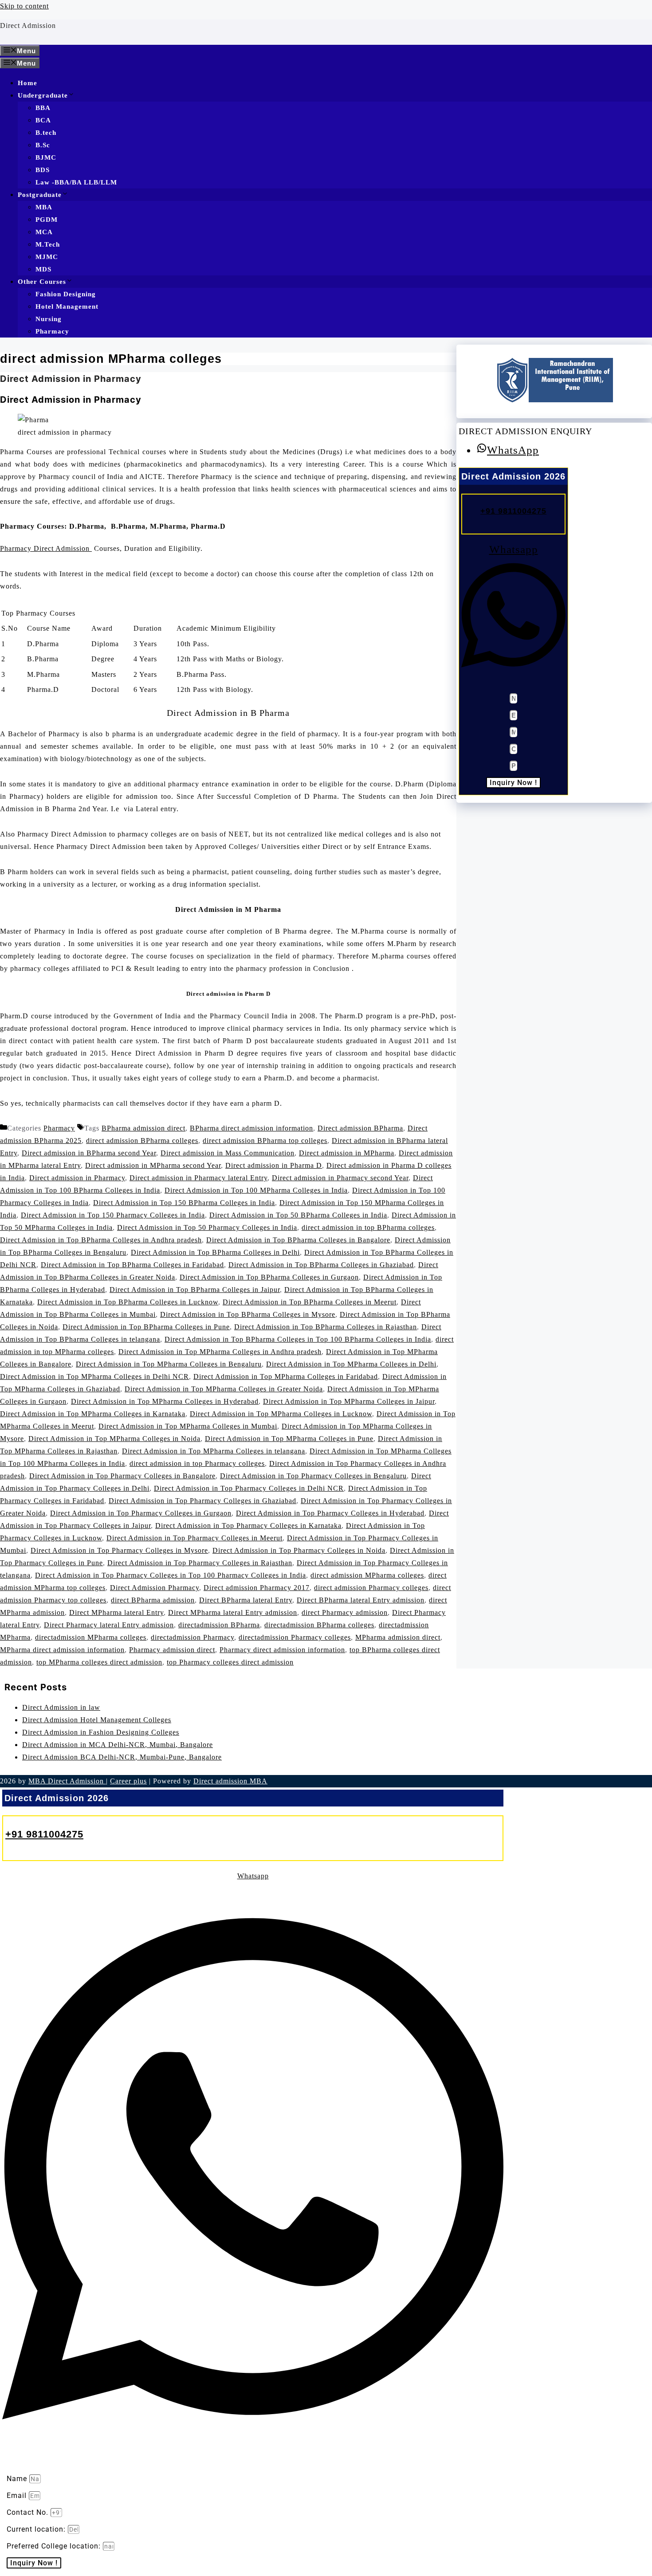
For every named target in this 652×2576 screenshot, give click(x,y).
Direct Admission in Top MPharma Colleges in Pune (289, 1439)
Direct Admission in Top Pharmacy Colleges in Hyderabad (330, 1513)
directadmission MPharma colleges (91, 1637)
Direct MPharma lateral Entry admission (233, 1612)
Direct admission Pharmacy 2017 (257, 1588)
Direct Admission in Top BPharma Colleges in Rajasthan (326, 1327)
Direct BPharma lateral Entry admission (361, 1600)
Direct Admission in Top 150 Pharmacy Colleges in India (113, 1215)
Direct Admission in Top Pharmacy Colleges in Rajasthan (200, 1563)
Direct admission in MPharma (347, 1153)
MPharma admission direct (398, 1637)
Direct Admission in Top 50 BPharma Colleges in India (298, 1215)
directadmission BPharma (219, 1625)
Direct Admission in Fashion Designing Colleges (101, 1732)
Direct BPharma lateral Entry (246, 1600)
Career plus (128, 1781)
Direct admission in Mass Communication (228, 1153)
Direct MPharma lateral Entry (116, 1612)
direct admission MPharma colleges (367, 1575)
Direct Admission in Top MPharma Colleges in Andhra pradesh (220, 1352)
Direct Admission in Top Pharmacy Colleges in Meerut (194, 1538)
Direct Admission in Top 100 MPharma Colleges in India (256, 1190)
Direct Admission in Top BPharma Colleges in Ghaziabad (321, 1265)
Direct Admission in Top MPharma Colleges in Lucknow (281, 1414)
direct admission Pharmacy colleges (371, 1588)
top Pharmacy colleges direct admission (230, 1662)
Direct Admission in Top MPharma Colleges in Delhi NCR (94, 1376)
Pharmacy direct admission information (282, 1650)
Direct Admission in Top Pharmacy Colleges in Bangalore (122, 1476)
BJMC (46, 157)
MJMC (47, 257)
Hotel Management (67, 306)
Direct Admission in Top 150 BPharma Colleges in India (184, 1203)
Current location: (37, 2529)
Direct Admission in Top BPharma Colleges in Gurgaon (269, 1277)
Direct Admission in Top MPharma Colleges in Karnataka (93, 1414)
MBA (44, 207)
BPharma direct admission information (251, 1128)
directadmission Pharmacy (192, 1637)
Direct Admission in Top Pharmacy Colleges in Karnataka (248, 1526)
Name (18, 2479)
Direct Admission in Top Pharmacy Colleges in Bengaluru (313, 1476)
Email (18, 2495)
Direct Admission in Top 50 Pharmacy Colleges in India (207, 1227)
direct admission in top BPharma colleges (368, 1227)
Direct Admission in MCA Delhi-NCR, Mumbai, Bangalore (118, 1745)
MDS (43, 269)
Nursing (49, 319)
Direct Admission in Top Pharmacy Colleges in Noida (299, 1550)
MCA (44, 232)
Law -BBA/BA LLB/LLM (76, 182)
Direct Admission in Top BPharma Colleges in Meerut (310, 1302)
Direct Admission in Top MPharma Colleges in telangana (214, 1451)
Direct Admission (28, 26)
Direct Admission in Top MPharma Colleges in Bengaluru (169, 1364)
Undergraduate (43, 95)
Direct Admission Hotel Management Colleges (97, 1720)
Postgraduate (40, 195)
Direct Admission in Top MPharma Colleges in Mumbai (188, 1426)
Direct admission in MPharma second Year (153, 1165)
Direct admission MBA (230, 1781)
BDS (43, 170)
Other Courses (42, 282)
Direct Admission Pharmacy (155, 1588)
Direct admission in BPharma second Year (89, 1153)
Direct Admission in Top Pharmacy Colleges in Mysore (119, 1550)
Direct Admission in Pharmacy (71, 379)
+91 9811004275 (513, 510)
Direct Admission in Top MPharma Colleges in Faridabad (286, 1376)
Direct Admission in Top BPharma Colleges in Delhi (215, 1252)
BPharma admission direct (143, 1128)
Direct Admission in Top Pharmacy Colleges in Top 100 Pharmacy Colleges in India (171, 1575)
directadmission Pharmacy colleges (295, 1637)
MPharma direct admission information (62, 1650)
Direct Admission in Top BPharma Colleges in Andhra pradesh (101, 1240)
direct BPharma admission (153, 1600)
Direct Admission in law (61, 1707)
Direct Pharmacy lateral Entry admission (109, 1625)
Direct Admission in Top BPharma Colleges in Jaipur (195, 1290)
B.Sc (43, 145)
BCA (43, 120)
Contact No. (29, 2512)
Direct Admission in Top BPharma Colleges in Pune (146, 1327)
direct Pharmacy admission (345, 1612)
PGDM (47, 220)
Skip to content (24, 6)
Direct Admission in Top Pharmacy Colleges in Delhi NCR (249, 1488)
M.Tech (48, 244)
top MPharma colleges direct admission (99, 1662)
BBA (43, 108)
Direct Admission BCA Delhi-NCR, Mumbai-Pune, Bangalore (122, 1757)
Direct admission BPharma (360, 1128)
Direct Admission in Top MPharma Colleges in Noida (114, 1439)
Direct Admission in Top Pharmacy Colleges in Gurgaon (141, 1513)
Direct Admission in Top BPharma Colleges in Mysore (248, 1314)
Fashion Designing (66, 294)
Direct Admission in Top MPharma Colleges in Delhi (351, 1364)
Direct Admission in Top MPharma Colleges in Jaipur (349, 1401)
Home (27, 83)
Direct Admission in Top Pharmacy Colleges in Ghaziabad (202, 1501)
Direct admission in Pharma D (274, 1165)
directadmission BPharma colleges (319, 1625)
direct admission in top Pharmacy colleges (197, 1463)
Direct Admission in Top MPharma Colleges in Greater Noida (224, 1389)
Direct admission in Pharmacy (77, 1178)
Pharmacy (52, 331)
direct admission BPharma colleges (142, 1141)
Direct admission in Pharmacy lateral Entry (198, 1178)
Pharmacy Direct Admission (46, 548)
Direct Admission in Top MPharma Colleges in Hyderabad (165, 1401)
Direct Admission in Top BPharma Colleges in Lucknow (128, 1302)
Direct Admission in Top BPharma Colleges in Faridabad (132, 1265)
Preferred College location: (55, 2546)
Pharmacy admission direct (172, 1650)
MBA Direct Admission (67, 1781)
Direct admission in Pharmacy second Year (340, 1178)
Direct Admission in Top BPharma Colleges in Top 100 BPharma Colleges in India (298, 1339)
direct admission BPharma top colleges (265, 1141)
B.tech (46, 133)
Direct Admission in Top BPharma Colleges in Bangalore (298, 1240)
